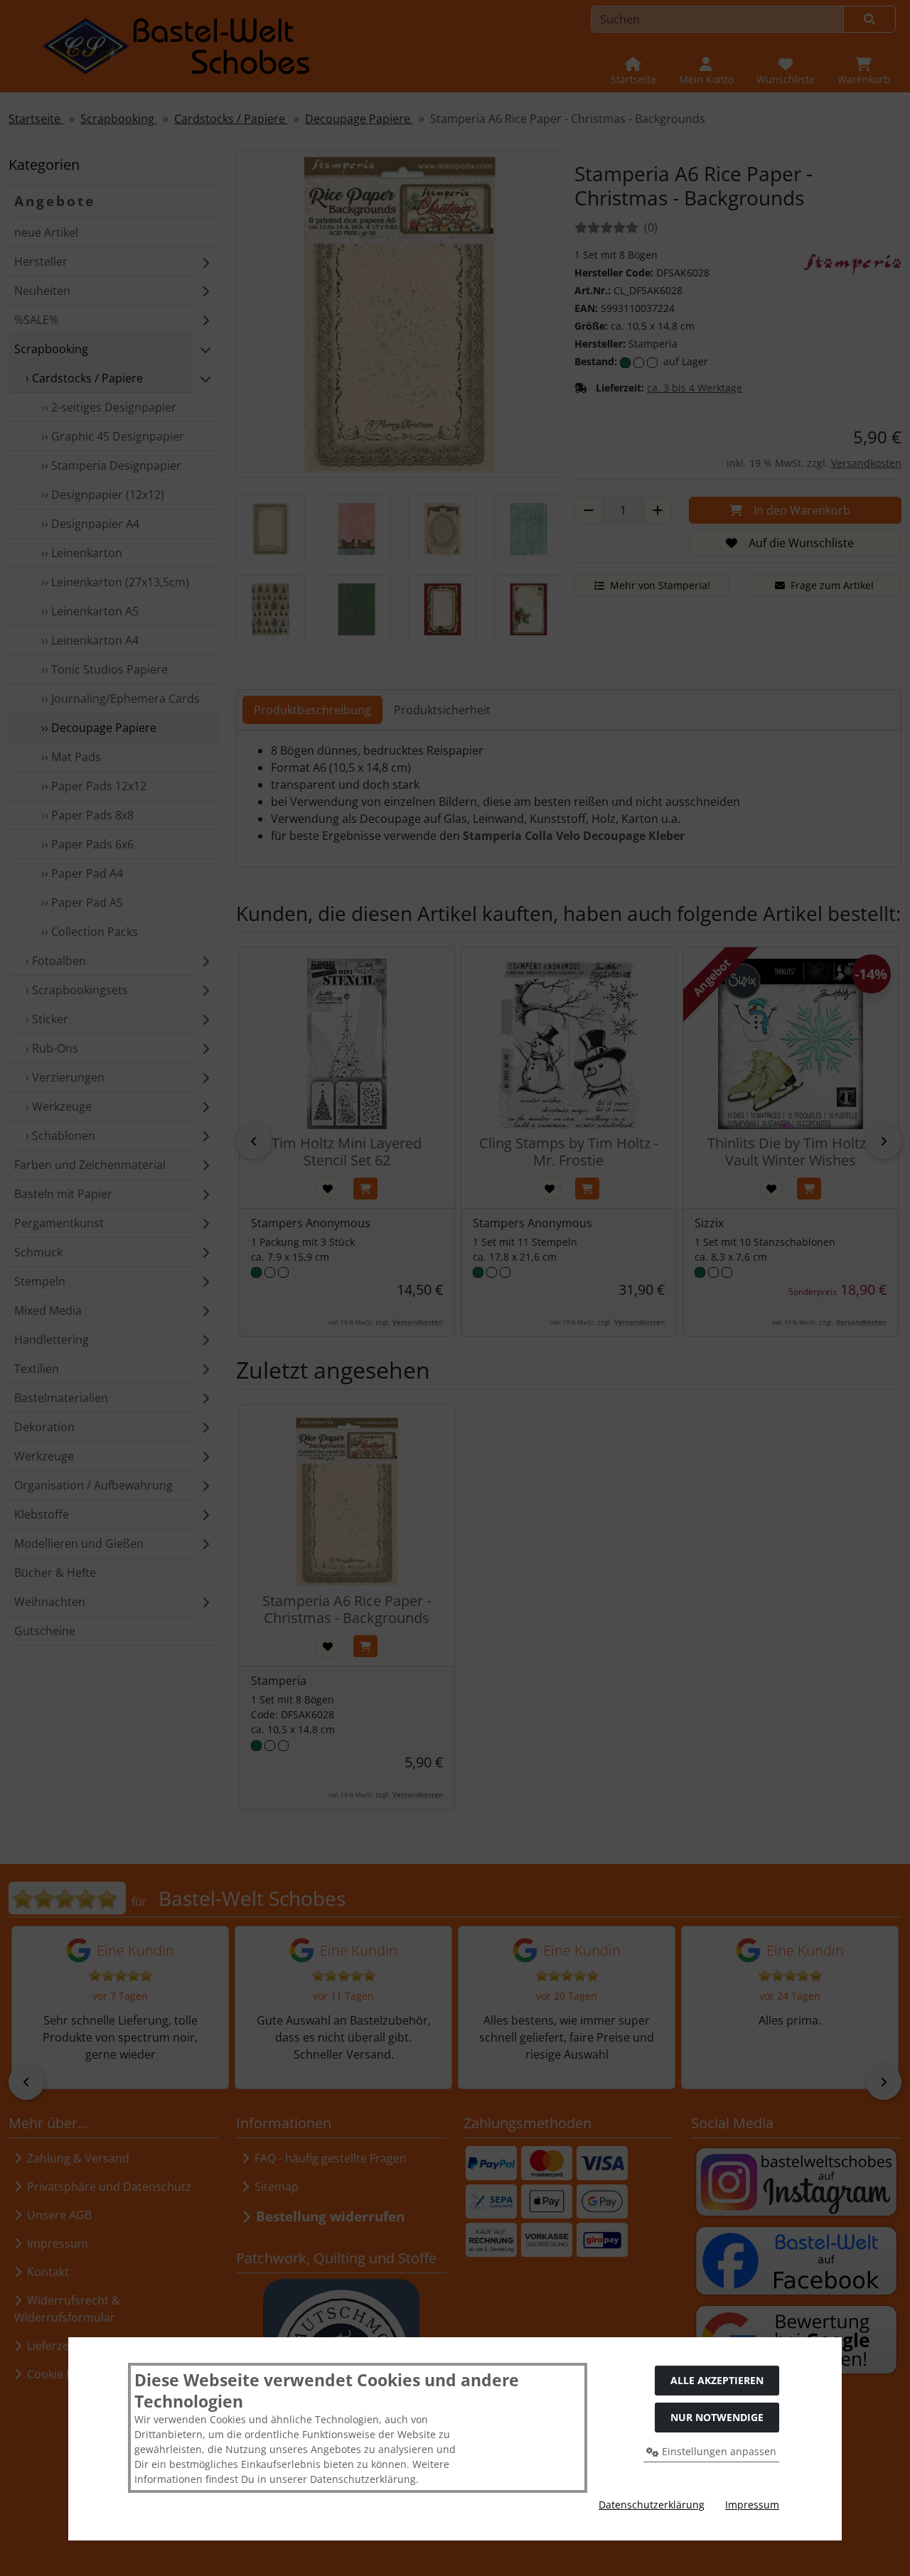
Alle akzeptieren (717, 2380)
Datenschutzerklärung (652, 2505)
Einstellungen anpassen (718, 2451)
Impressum (752, 2505)
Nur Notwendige (717, 2417)
